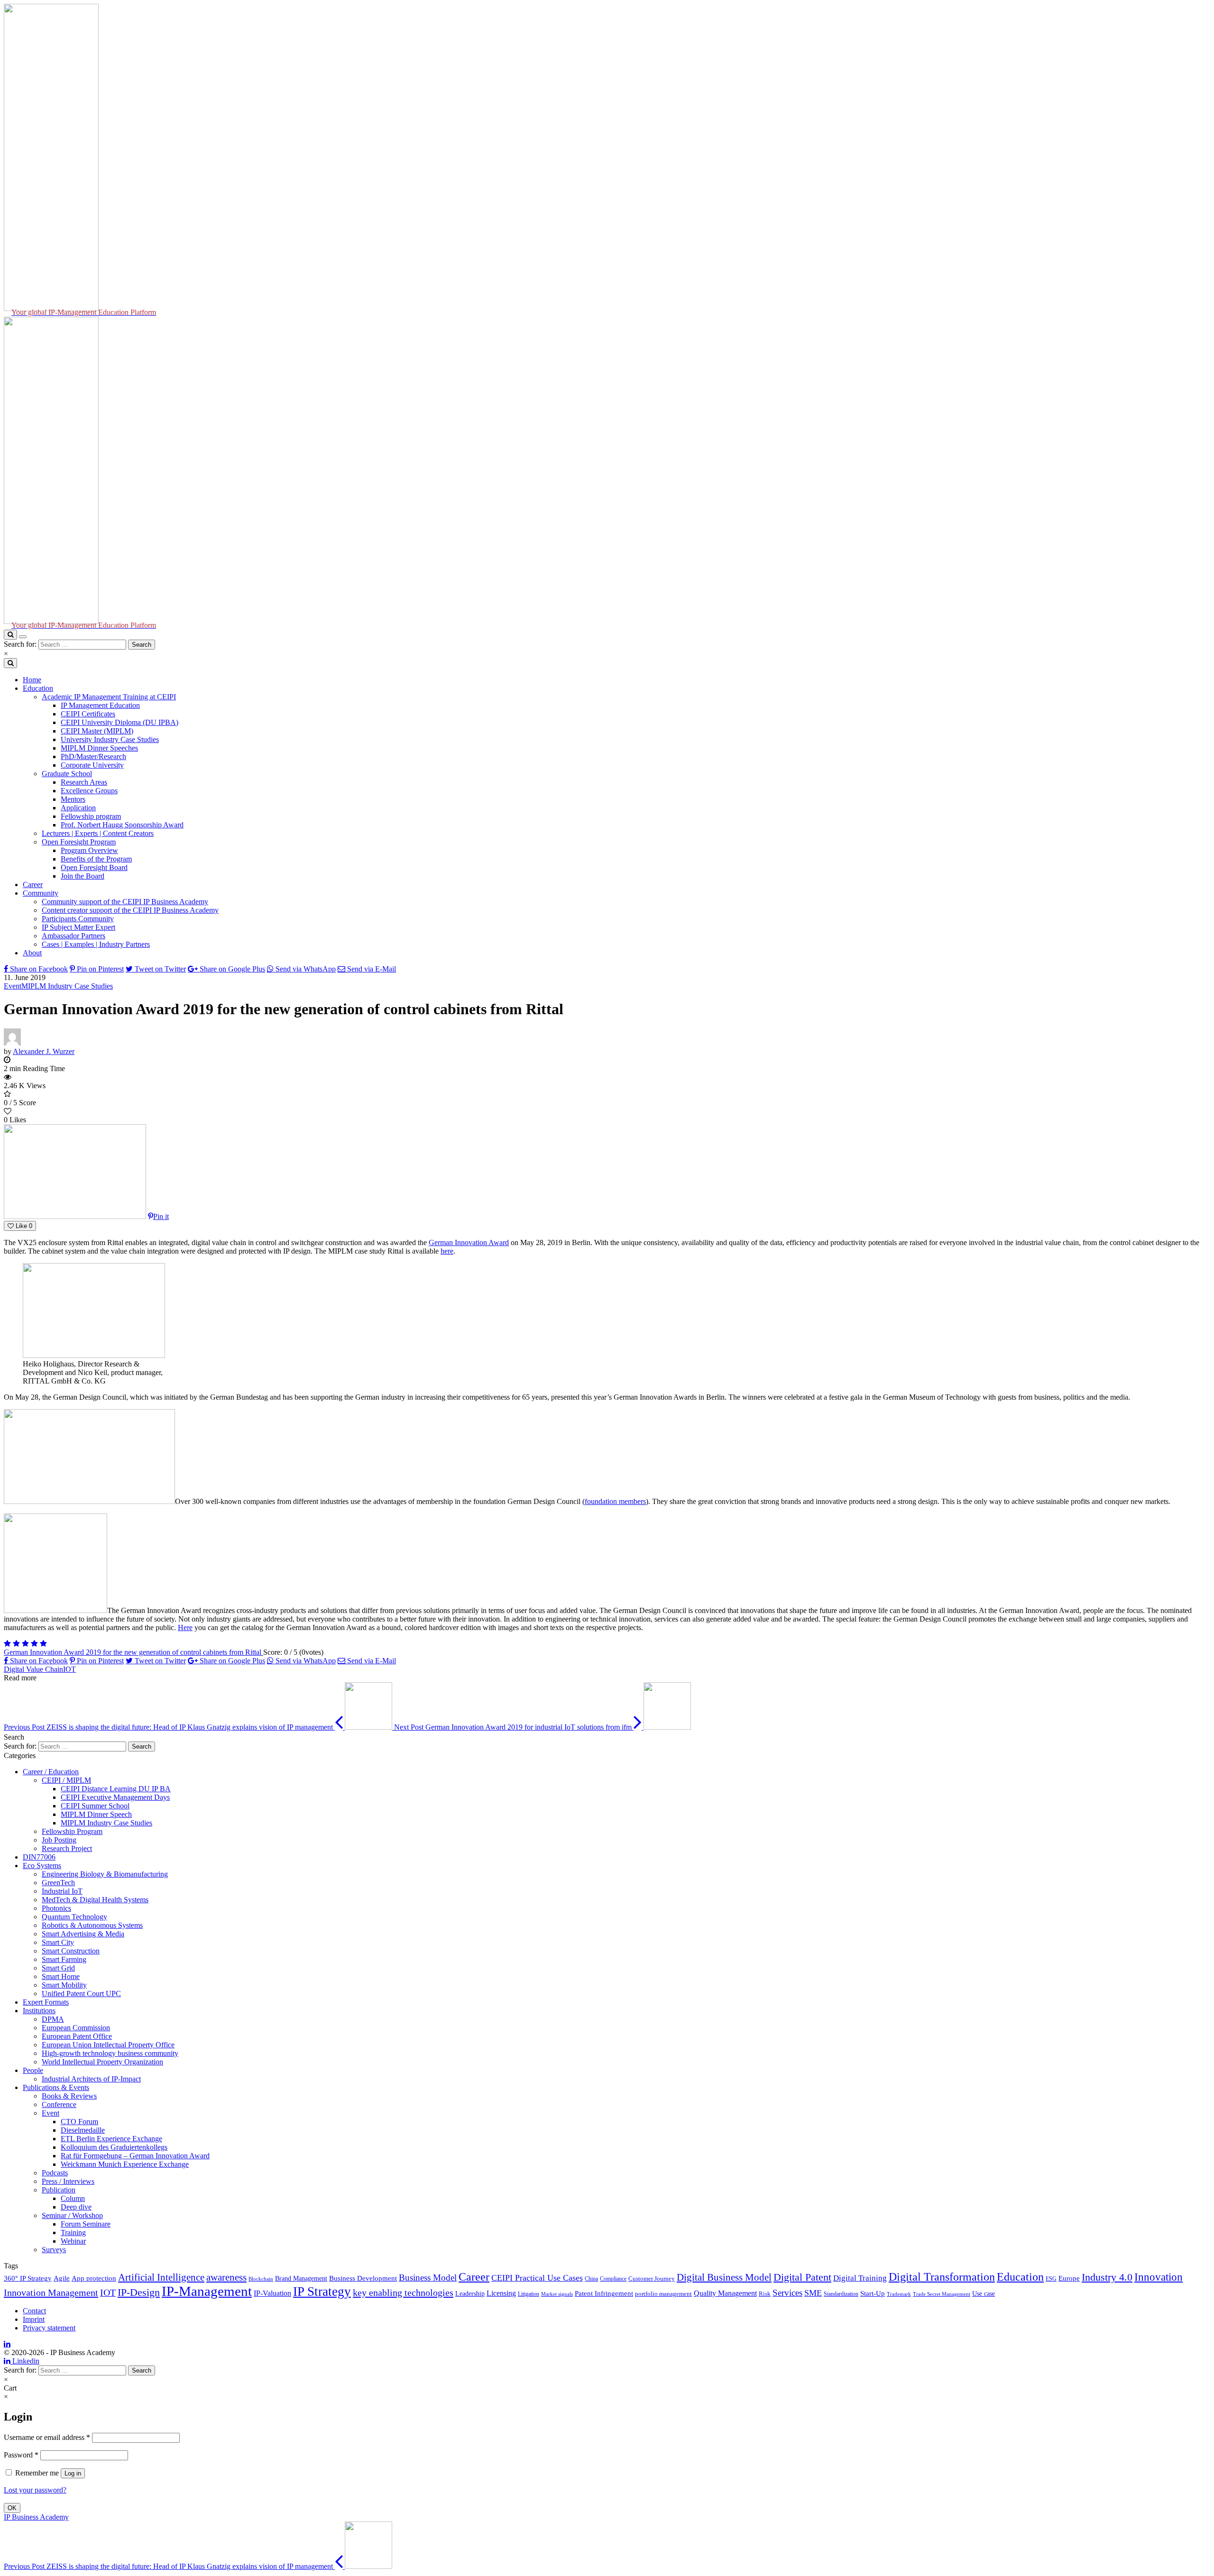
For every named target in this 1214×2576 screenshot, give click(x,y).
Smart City (58, 1942)
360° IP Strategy (28, 2278)
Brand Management (301, 2278)
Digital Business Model (724, 2277)
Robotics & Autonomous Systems (92, 1925)
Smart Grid (58, 1968)
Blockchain (261, 2279)
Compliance (613, 2279)
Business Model (428, 2278)
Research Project (67, 1848)
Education (1020, 2277)
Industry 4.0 (1107, 2277)
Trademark (899, 2294)
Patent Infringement (604, 2293)
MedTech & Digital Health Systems (95, 1900)
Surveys (54, 2250)
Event (13, 986)
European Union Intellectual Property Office (108, 2045)
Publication (59, 2190)
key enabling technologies (403, 2292)
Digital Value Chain (33, 1669)
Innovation (1159, 2277)
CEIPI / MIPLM (66, 1780)
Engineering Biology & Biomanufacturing (105, 1874)
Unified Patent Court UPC (81, 1994)
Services (787, 2293)
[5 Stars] (43, 1644)
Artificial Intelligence (161, 2277)
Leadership (470, 2293)
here (447, 1251)
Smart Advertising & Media (83, 1934)
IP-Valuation (272, 2293)
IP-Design (139, 2292)
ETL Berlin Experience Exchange (111, 2139)
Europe (1069, 2278)
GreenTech (58, 1883)
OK (12, 2508)
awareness (226, 2277)
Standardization (841, 2294)
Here (185, 1627)
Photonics (56, 1908)
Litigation (529, 2294)
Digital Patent (802, 2277)
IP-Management (207, 2291)
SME (813, 2293)
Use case (984, 2294)
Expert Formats (46, 2002)
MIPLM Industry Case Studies (67, 986)
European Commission (76, 2028)
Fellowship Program (72, 1831)
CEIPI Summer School (95, 1806)
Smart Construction (71, 1951)
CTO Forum (79, 2122)
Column (73, 2198)
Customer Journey (652, 2279)
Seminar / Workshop (72, 2215)
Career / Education (51, 1772)
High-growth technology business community (110, 2053)
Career (474, 2277)
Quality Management (725, 2293)
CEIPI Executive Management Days (115, 1797)
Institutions (39, 2011)
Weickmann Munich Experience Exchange (125, 2164)
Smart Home (61, 1976)
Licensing (501, 2293)
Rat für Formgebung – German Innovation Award (135, 2156)
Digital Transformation (942, 2277)
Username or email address (47, 2437)
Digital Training (860, 2278)
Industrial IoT (62, 1891)
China (591, 2279)
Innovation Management (51, 2292)
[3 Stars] (25, 1644)
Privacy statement (49, 2328)
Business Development (363, 2278)
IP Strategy (322, 2292)
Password (21, 2455)
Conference (59, 2104)
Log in (73, 2473)
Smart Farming (64, 1959)
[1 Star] (7, 1644)
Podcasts (55, 2173)
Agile (62, 2278)
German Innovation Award (469, 1242)
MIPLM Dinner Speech (96, 1814)
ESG (1051, 2279)
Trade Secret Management (942, 2294)
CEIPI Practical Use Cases (537, 2278)
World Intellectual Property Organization (102, 2062)
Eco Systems (42, 1866)
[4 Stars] (34, 1644)
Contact (34, 2311)
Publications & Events (56, 2087)
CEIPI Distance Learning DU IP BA (116, 1789)
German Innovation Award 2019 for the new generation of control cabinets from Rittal (133, 1652)
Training (73, 2232)
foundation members (615, 1501)
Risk (765, 2294)
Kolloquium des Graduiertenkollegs (114, 2147)
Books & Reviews (69, 2096)
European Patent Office (77, 2036)
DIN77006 (39, 1857)
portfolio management (663, 2294)
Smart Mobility (64, 1985)
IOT (69, 1669)
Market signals (557, 2294)
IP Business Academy (36, 2517)
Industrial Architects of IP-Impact (91, 2079)
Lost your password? (35, 2490)
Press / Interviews (68, 2181)
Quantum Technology (74, 1917)
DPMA (53, 2019)
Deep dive (76, 2207)
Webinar (73, 2241)
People (33, 2070)
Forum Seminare (86, 2224)
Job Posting (59, 1840)
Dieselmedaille (83, 2130)
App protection (94, 2278)
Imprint (34, 2319)
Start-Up (873, 2293)
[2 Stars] (16, 1644)
